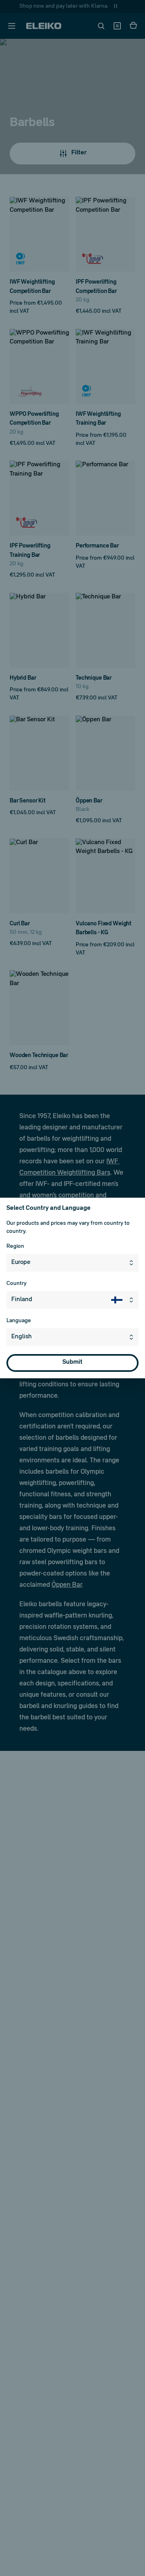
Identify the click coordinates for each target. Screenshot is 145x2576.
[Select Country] (125, 1300)
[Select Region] (133, 1263)
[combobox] (72, 1263)
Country (17, 1284)
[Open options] (133, 1337)
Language (19, 1321)
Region (15, 1246)
